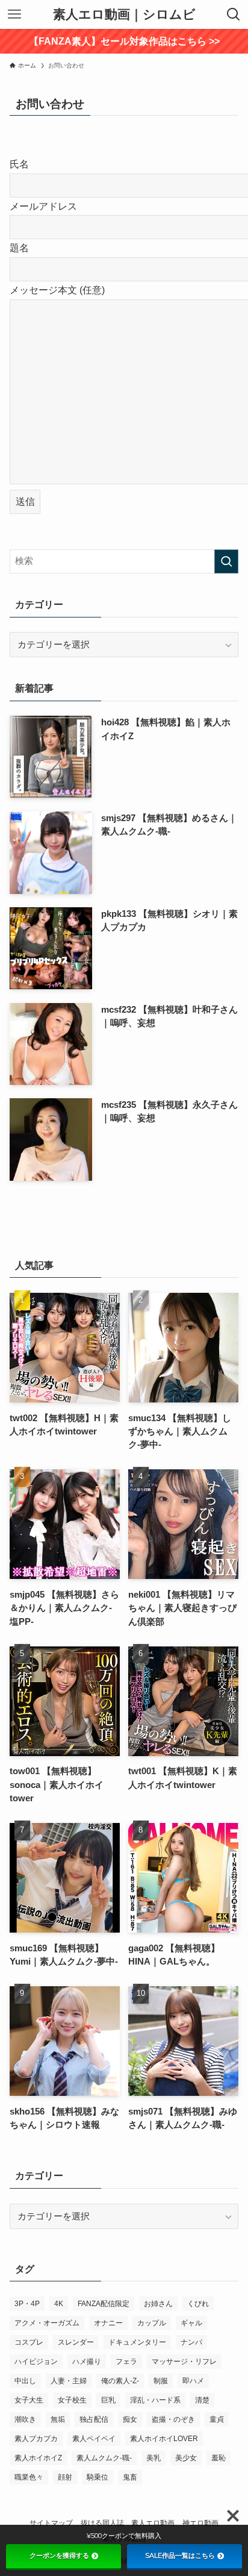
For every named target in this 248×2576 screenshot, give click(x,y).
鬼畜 (130, 2477)
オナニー (108, 2323)
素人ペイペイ (94, 2439)
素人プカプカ (36, 2439)
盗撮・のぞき (173, 2419)
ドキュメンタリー (137, 2342)
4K (59, 2304)
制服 (161, 2381)
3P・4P (27, 2304)
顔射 (65, 2477)
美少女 (186, 2458)
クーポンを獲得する (59, 2556)
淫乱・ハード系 (155, 2400)
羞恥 (219, 2458)
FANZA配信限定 (104, 2304)
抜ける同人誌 (102, 2523)
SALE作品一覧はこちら (180, 2556)
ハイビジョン (36, 2362)
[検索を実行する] (226, 561)
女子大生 (29, 2400)
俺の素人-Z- (120, 2381)
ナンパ (191, 2342)
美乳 (153, 2458)
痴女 (130, 2419)
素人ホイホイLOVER (164, 2439)
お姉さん (158, 2304)
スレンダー (76, 2342)
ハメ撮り (87, 2362)
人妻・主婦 (69, 2381)
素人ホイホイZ (38, 2458)
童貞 (217, 2419)
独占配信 (94, 2419)
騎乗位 (98, 2477)
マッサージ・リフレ (184, 2362)
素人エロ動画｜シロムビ (124, 15)
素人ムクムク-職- (104, 2458)
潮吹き (25, 2419)
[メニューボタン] (14, 14)
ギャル (191, 2323)
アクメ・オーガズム (47, 2323)
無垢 (58, 2419)
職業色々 (29, 2477)
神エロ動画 (200, 2523)
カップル (152, 2323)
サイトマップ (51, 2523)
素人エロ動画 (153, 2523)
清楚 (202, 2400)
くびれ (198, 2304)
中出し (25, 2381)
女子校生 (72, 2400)
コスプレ (29, 2342)
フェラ (126, 2362)
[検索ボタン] (234, 14)
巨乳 (108, 2400)
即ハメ (193, 2381)
